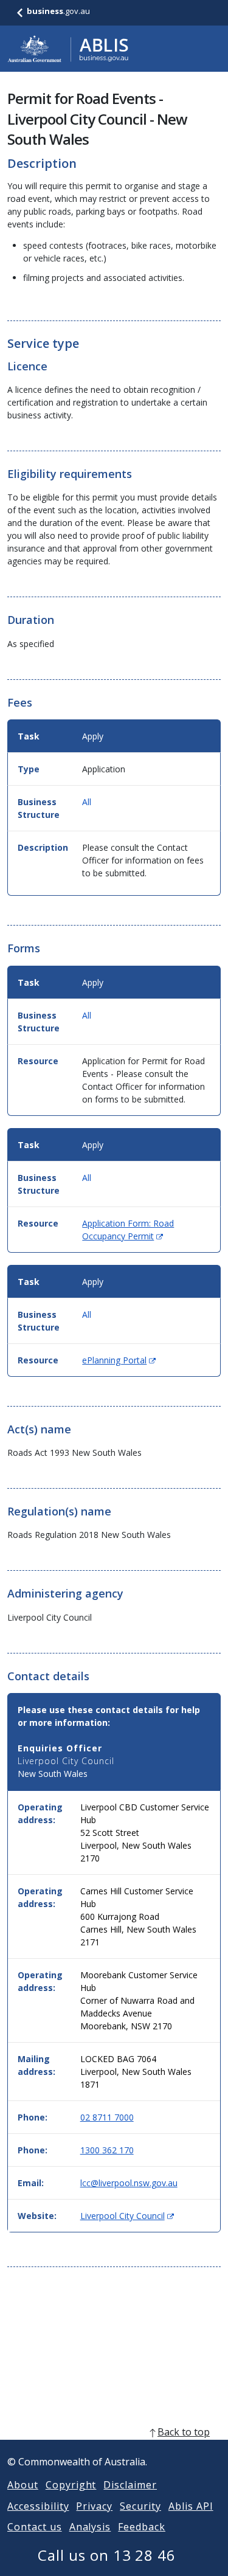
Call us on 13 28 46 (107, 2555)
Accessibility (38, 2506)
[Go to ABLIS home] (68, 49)
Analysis (90, 2527)
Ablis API (191, 2506)
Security (140, 2506)
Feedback (142, 2527)
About (23, 2485)
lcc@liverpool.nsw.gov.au (129, 2183)
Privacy (94, 2506)
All (87, 802)
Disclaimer (130, 2485)
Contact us (35, 2527)
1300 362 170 (107, 2150)
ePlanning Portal (119, 1360)
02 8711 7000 (107, 2117)
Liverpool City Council (127, 2216)
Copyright (71, 2485)
